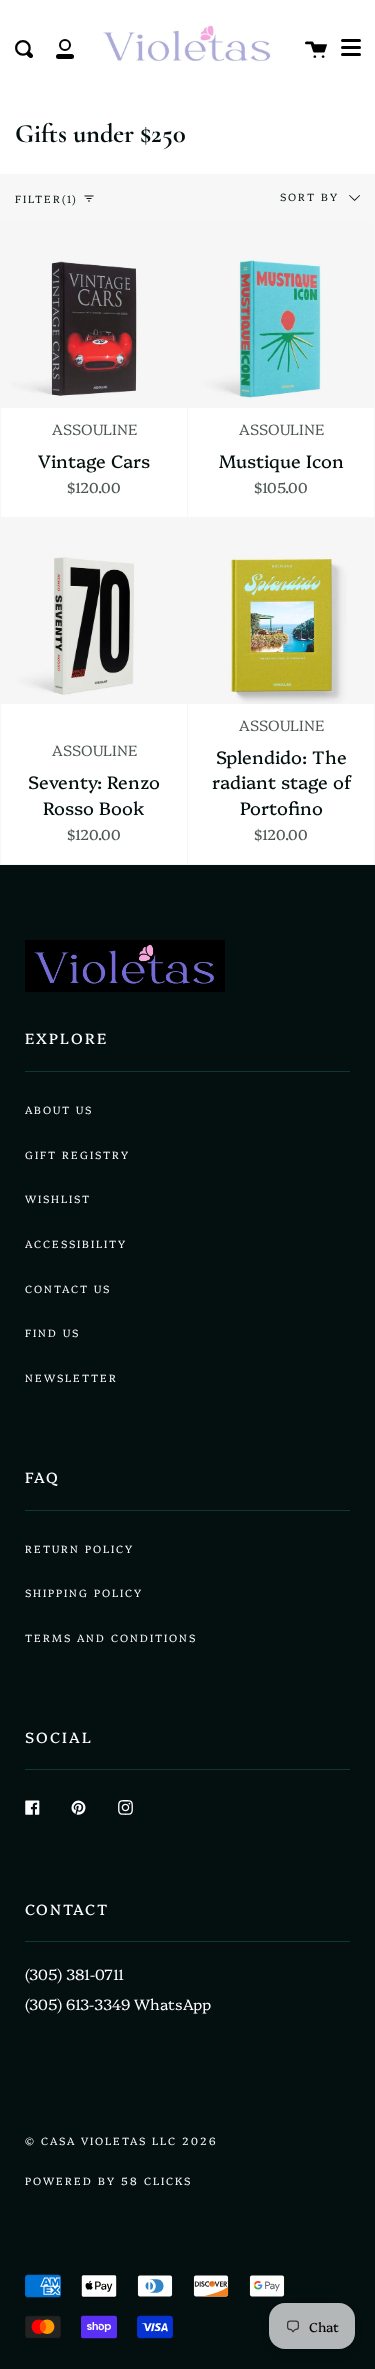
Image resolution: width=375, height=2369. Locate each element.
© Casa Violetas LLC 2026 (121, 2140)
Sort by (312, 196)
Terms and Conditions (111, 1637)
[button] (351, 47)
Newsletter (71, 1377)
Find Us (52, 1332)
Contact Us (68, 1288)
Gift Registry (77, 1154)
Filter (46, 198)
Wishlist (58, 1198)
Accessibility (76, 1243)
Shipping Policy (84, 1592)
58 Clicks (156, 2180)
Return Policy (79, 1548)
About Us (59, 1109)
